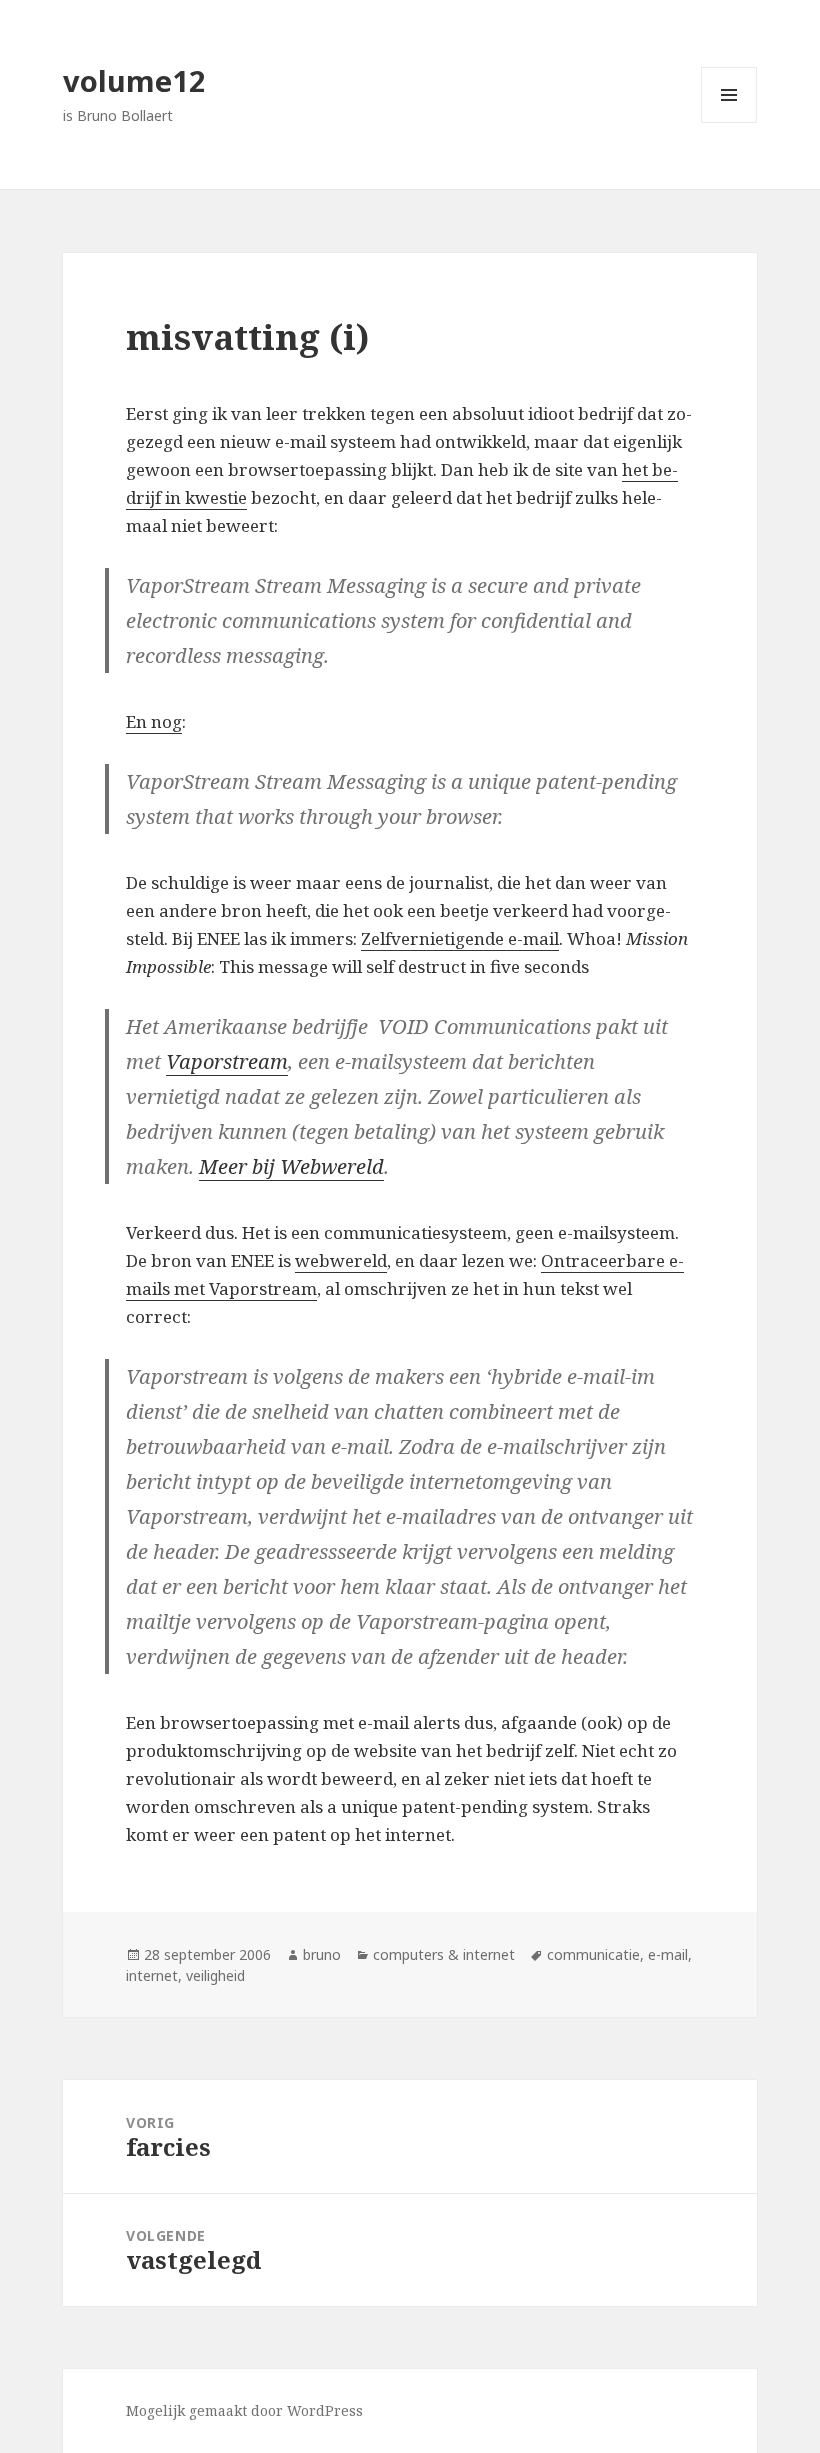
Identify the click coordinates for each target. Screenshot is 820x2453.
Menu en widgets (729, 122)
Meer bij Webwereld (291, 1166)
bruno (322, 1954)
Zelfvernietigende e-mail (460, 938)
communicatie (593, 1954)
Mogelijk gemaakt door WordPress (244, 2410)
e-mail (668, 1954)
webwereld (341, 1260)
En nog (154, 721)
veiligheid (215, 1975)
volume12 (134, 80)
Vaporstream (227, 1061)
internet (152, 1975)
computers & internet (444, 1954)
